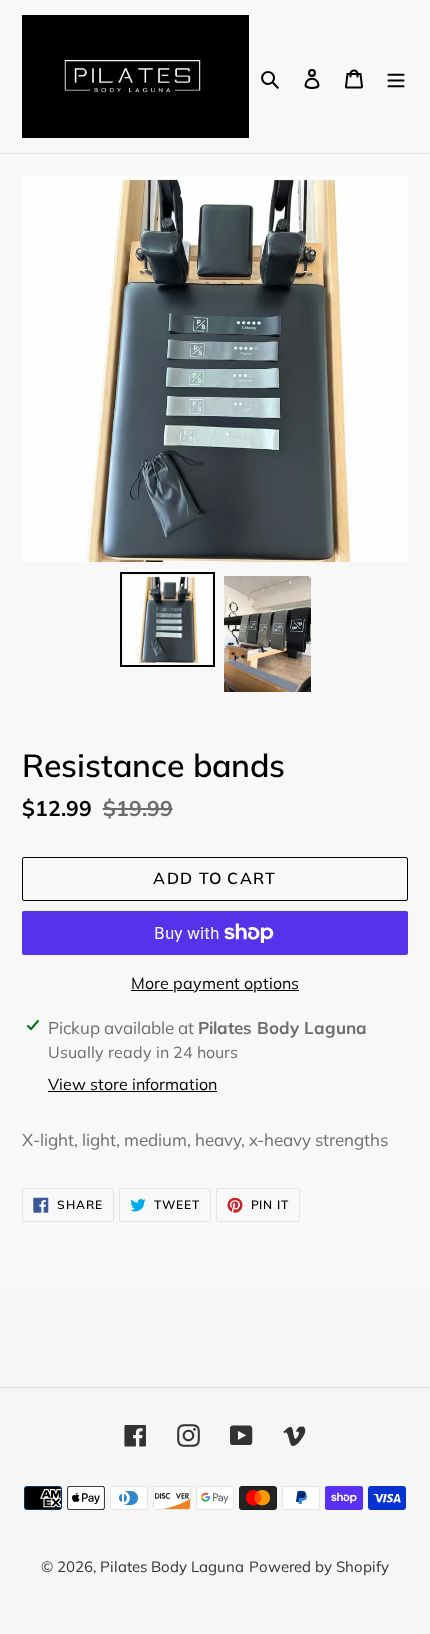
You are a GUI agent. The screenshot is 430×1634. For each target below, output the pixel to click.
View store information (132, 1084)
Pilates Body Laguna (172, 1566)
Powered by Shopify (319, 1566)
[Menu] (396, 76)
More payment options (215, 983)
